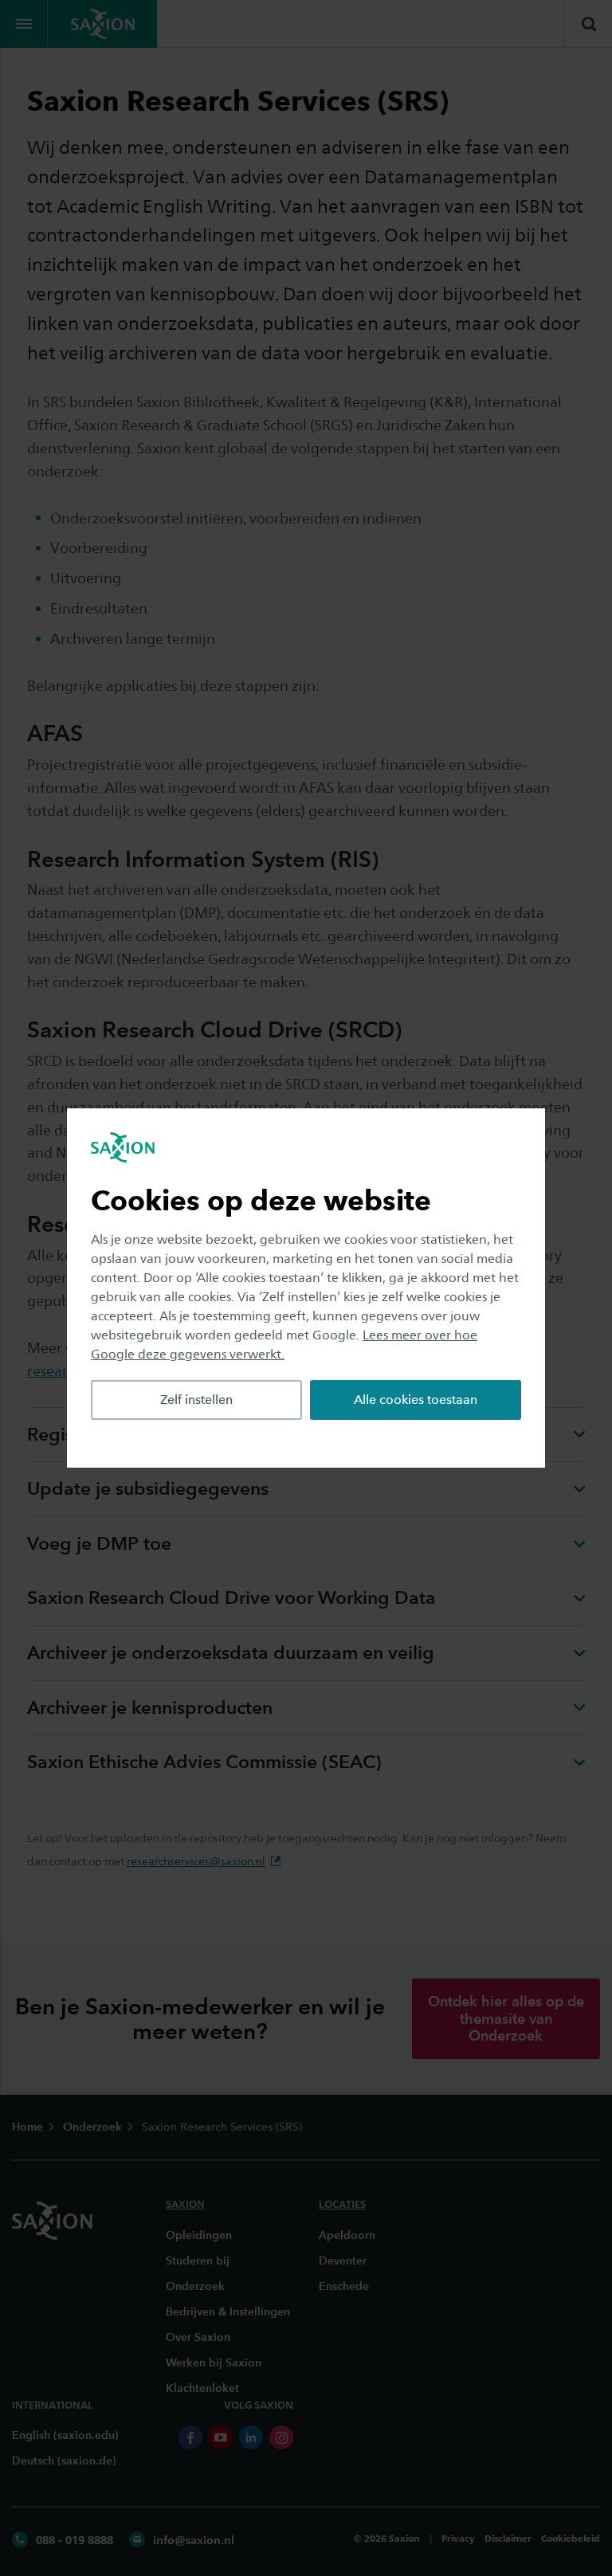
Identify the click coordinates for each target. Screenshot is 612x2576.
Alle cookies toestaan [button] (416, 1400)
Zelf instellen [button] (196, 1400)
